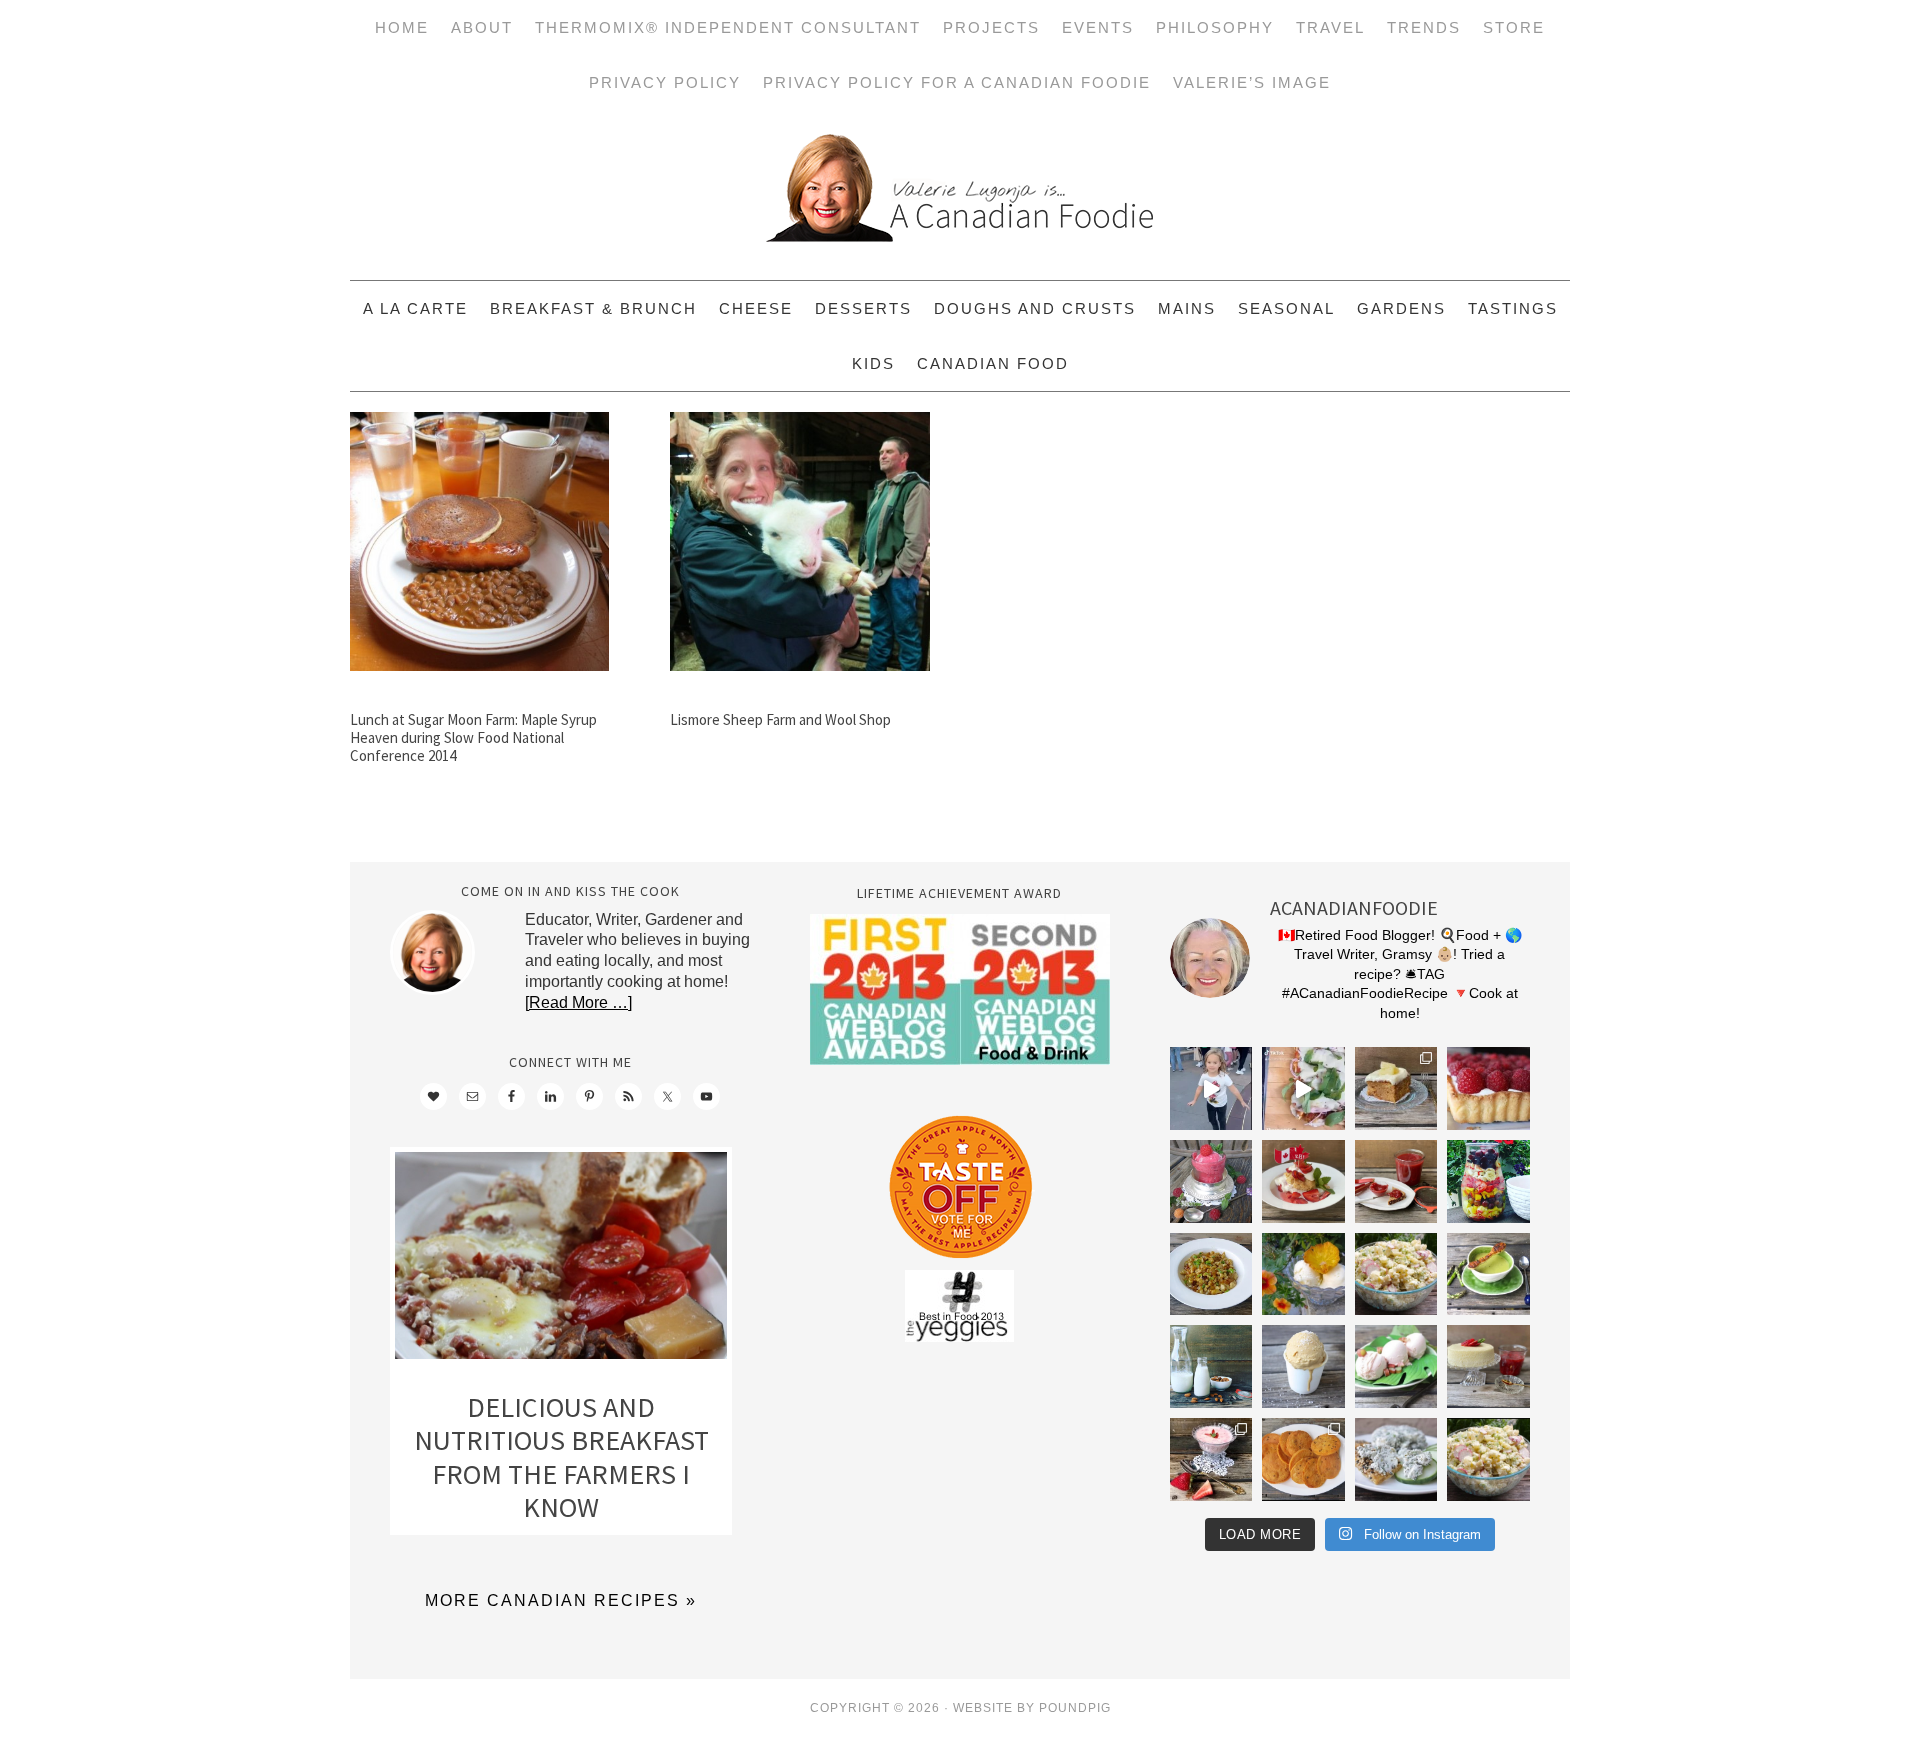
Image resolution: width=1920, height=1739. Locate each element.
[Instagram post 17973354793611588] (1303, 1088)
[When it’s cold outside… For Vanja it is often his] (1211, 1274)
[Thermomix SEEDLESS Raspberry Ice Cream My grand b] (1211, 1181)
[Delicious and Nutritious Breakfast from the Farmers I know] (561, 1260)
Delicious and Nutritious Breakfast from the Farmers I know (561, 1457)
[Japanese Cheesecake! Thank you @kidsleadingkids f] (1488, 1366)
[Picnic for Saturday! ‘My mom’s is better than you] (1396, 1274)
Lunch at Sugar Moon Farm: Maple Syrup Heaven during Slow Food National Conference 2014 (473, 737)
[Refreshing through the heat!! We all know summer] (1488, 1181)
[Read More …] (578, 1002)
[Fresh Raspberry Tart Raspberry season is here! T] (1488, 1088)
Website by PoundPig (1032, 1708)
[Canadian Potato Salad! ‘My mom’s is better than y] (1488, 1459)
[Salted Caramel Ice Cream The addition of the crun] (1303, 1366)
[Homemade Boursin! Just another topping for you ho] (1396, 1459)
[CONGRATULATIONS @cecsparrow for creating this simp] (1396, 1088)
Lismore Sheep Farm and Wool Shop (780, 719)
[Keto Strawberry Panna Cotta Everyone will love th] (1211, 1459)
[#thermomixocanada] (1303, 1181)
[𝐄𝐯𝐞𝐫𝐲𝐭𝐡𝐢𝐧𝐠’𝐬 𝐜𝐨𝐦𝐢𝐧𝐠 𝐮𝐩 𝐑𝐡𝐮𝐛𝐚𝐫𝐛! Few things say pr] (1396, 1366)
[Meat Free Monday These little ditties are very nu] (1303, 1459)
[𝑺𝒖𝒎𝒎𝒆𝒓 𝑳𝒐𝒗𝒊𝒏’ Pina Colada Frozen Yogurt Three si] (1303, 1274)
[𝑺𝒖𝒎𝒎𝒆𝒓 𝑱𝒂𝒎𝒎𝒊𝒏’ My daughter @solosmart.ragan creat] (1396, 1181)
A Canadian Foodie (960, 195)
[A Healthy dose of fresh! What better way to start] (1211, 1366)
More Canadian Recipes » (561, 1600)
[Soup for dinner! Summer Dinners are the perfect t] (1488, 1274)
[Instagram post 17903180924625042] (1211, 1088)
